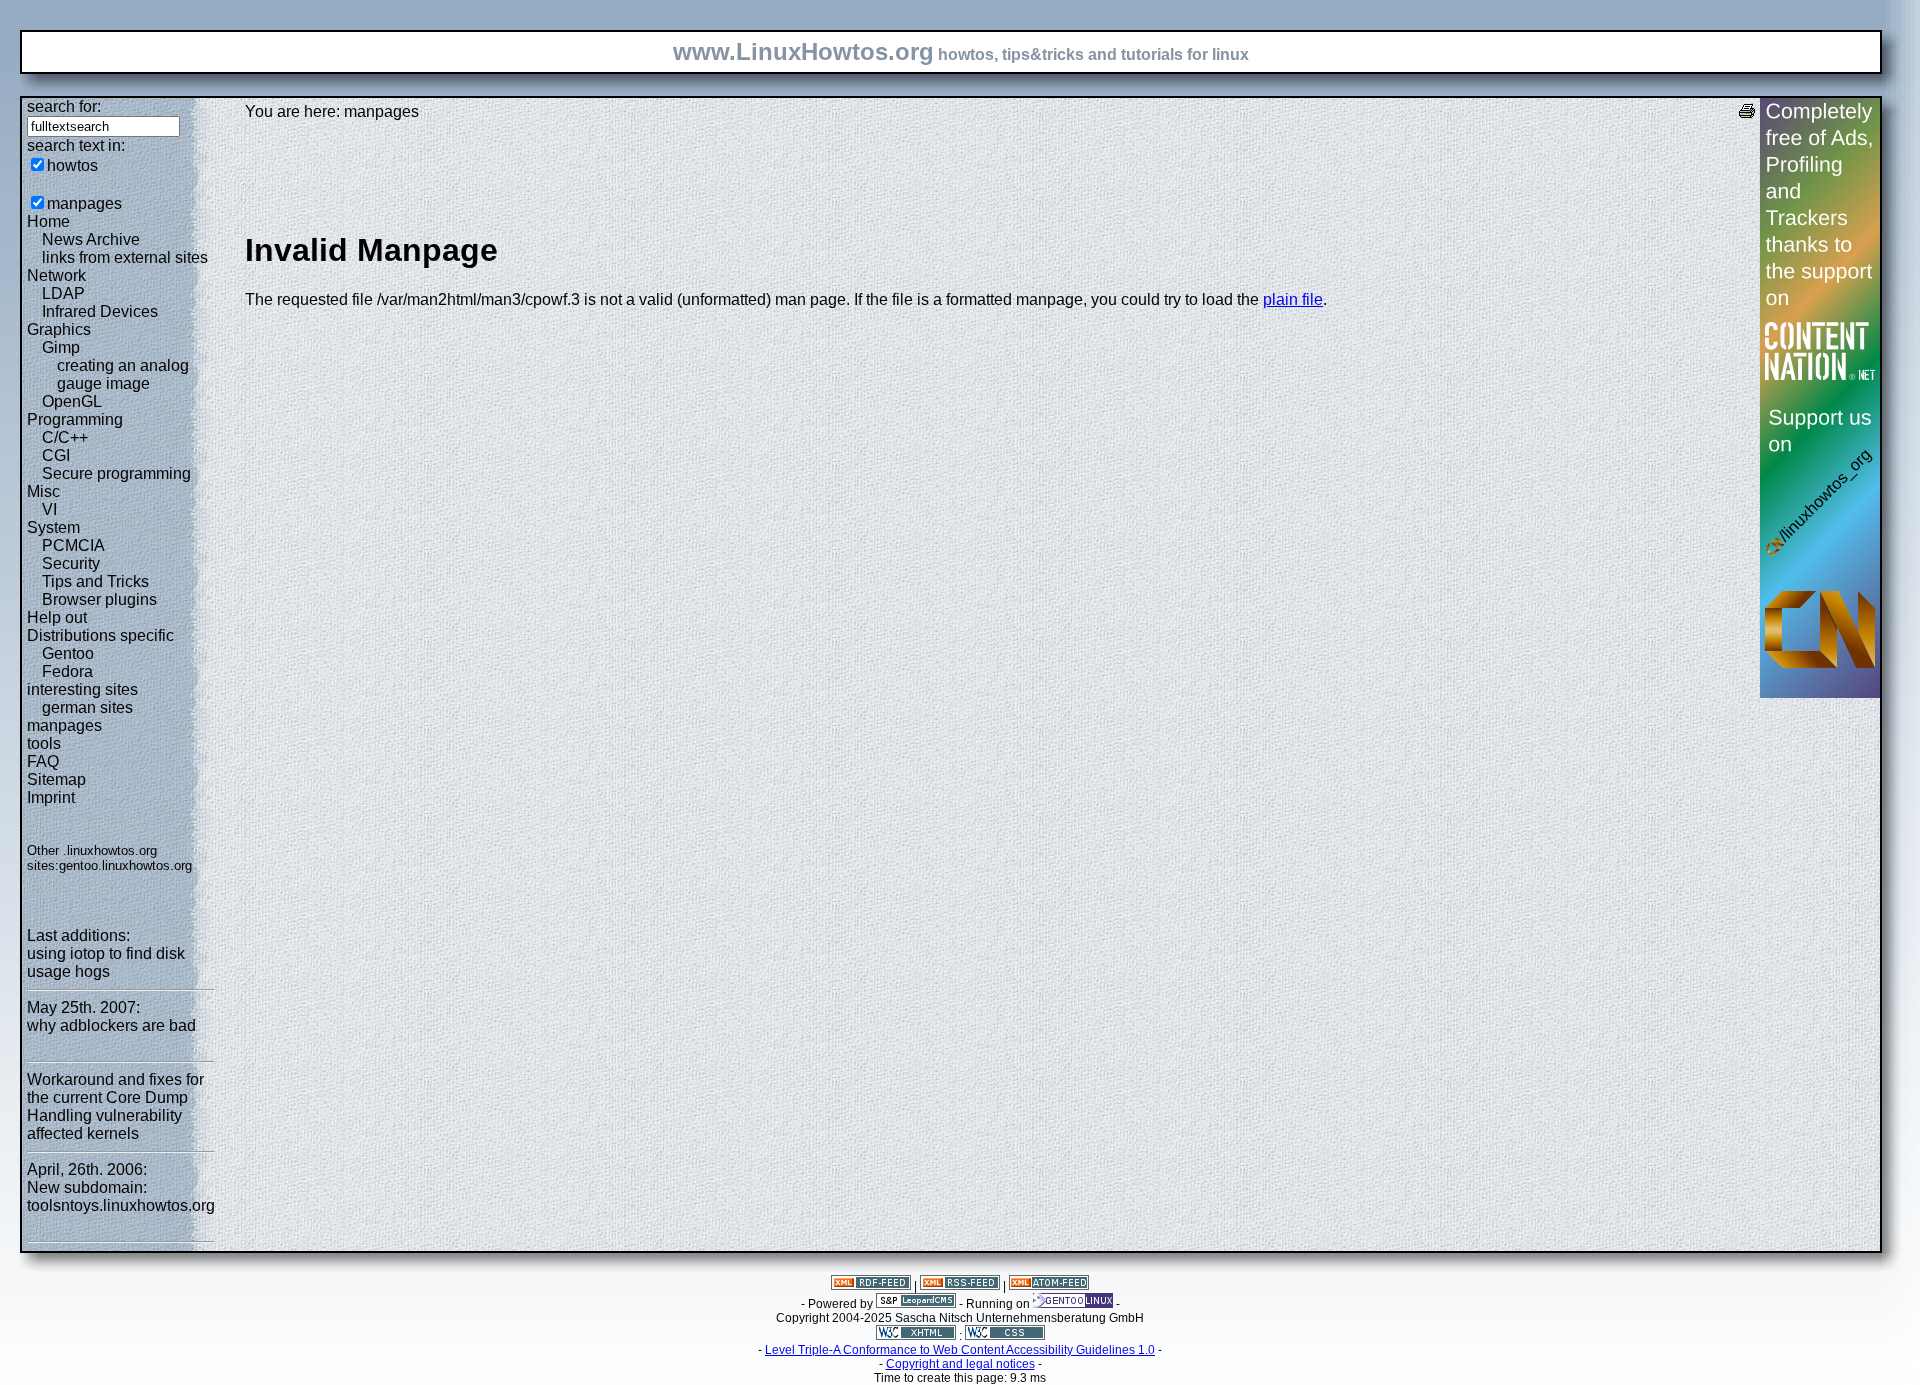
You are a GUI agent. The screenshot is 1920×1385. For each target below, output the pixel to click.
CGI (56, 455)
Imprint (51, 797)
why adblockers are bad (111, 1025)
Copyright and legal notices (960, 1364)
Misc (43, 491)
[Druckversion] (1747, 113)
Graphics (59, 329)
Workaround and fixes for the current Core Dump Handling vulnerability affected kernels (115, 1106)
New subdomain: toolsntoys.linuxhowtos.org (121, 1196)
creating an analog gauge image (123, 374)
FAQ (43, 761)
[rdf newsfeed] (871, 1286)
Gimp (61, 347)
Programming (75, 419)
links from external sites (125, 257)
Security (71, 563)
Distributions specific (100, 635)
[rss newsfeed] (960, 1286)
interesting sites (82, 689)
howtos (72, 165)
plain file (1293, 299)
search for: (64, 106)
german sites (87, 707)
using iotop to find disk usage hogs (106, 962)
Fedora (67, 671)
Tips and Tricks (95, 581)
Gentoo (68, 653)
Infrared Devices (100, 311)
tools (44, 743)
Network (56, 275)
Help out (57, 617)
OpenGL (72, 401)
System (53, 527)
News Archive (91, 239)
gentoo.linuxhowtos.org (125, 865)
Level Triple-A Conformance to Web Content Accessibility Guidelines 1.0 (960, 1350)
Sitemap (56, 779)
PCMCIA (73, 545)
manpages (84, 203)
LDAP (63, 293)
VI (49, 509)
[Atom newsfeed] (1049, 1286)
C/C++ (65, 437)
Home (48, 221)
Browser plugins (99, 599)
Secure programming (116, 473)
